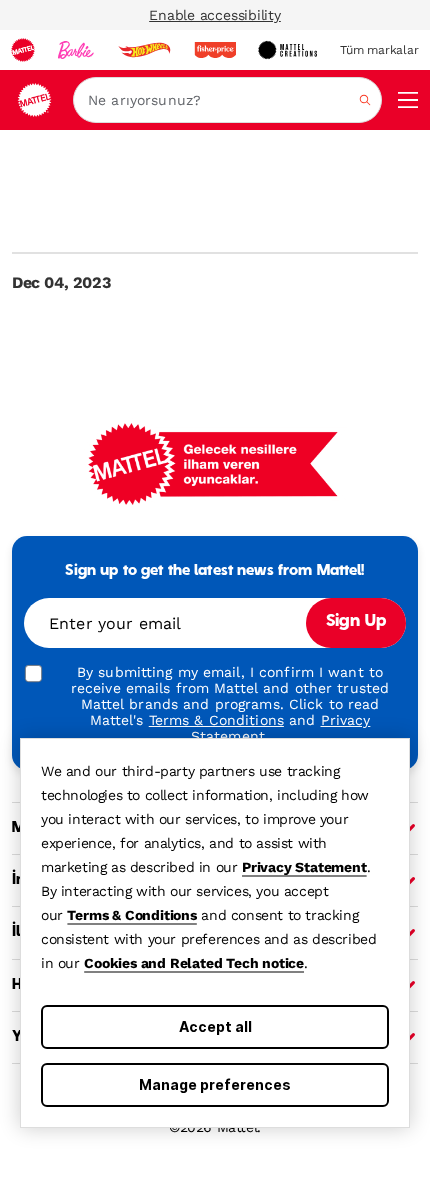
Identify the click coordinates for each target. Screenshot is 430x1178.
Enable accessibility (215, 15)
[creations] (287, 50)
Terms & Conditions (131, 915)
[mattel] (23, 50)
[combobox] (227, 100)
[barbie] (76, 50)
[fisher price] (215, 50)
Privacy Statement (304, 867)
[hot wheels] (144, 50)
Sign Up (356, 622)
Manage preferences (215, 1084)
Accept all (215, 1026)
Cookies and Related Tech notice (194, 963)
